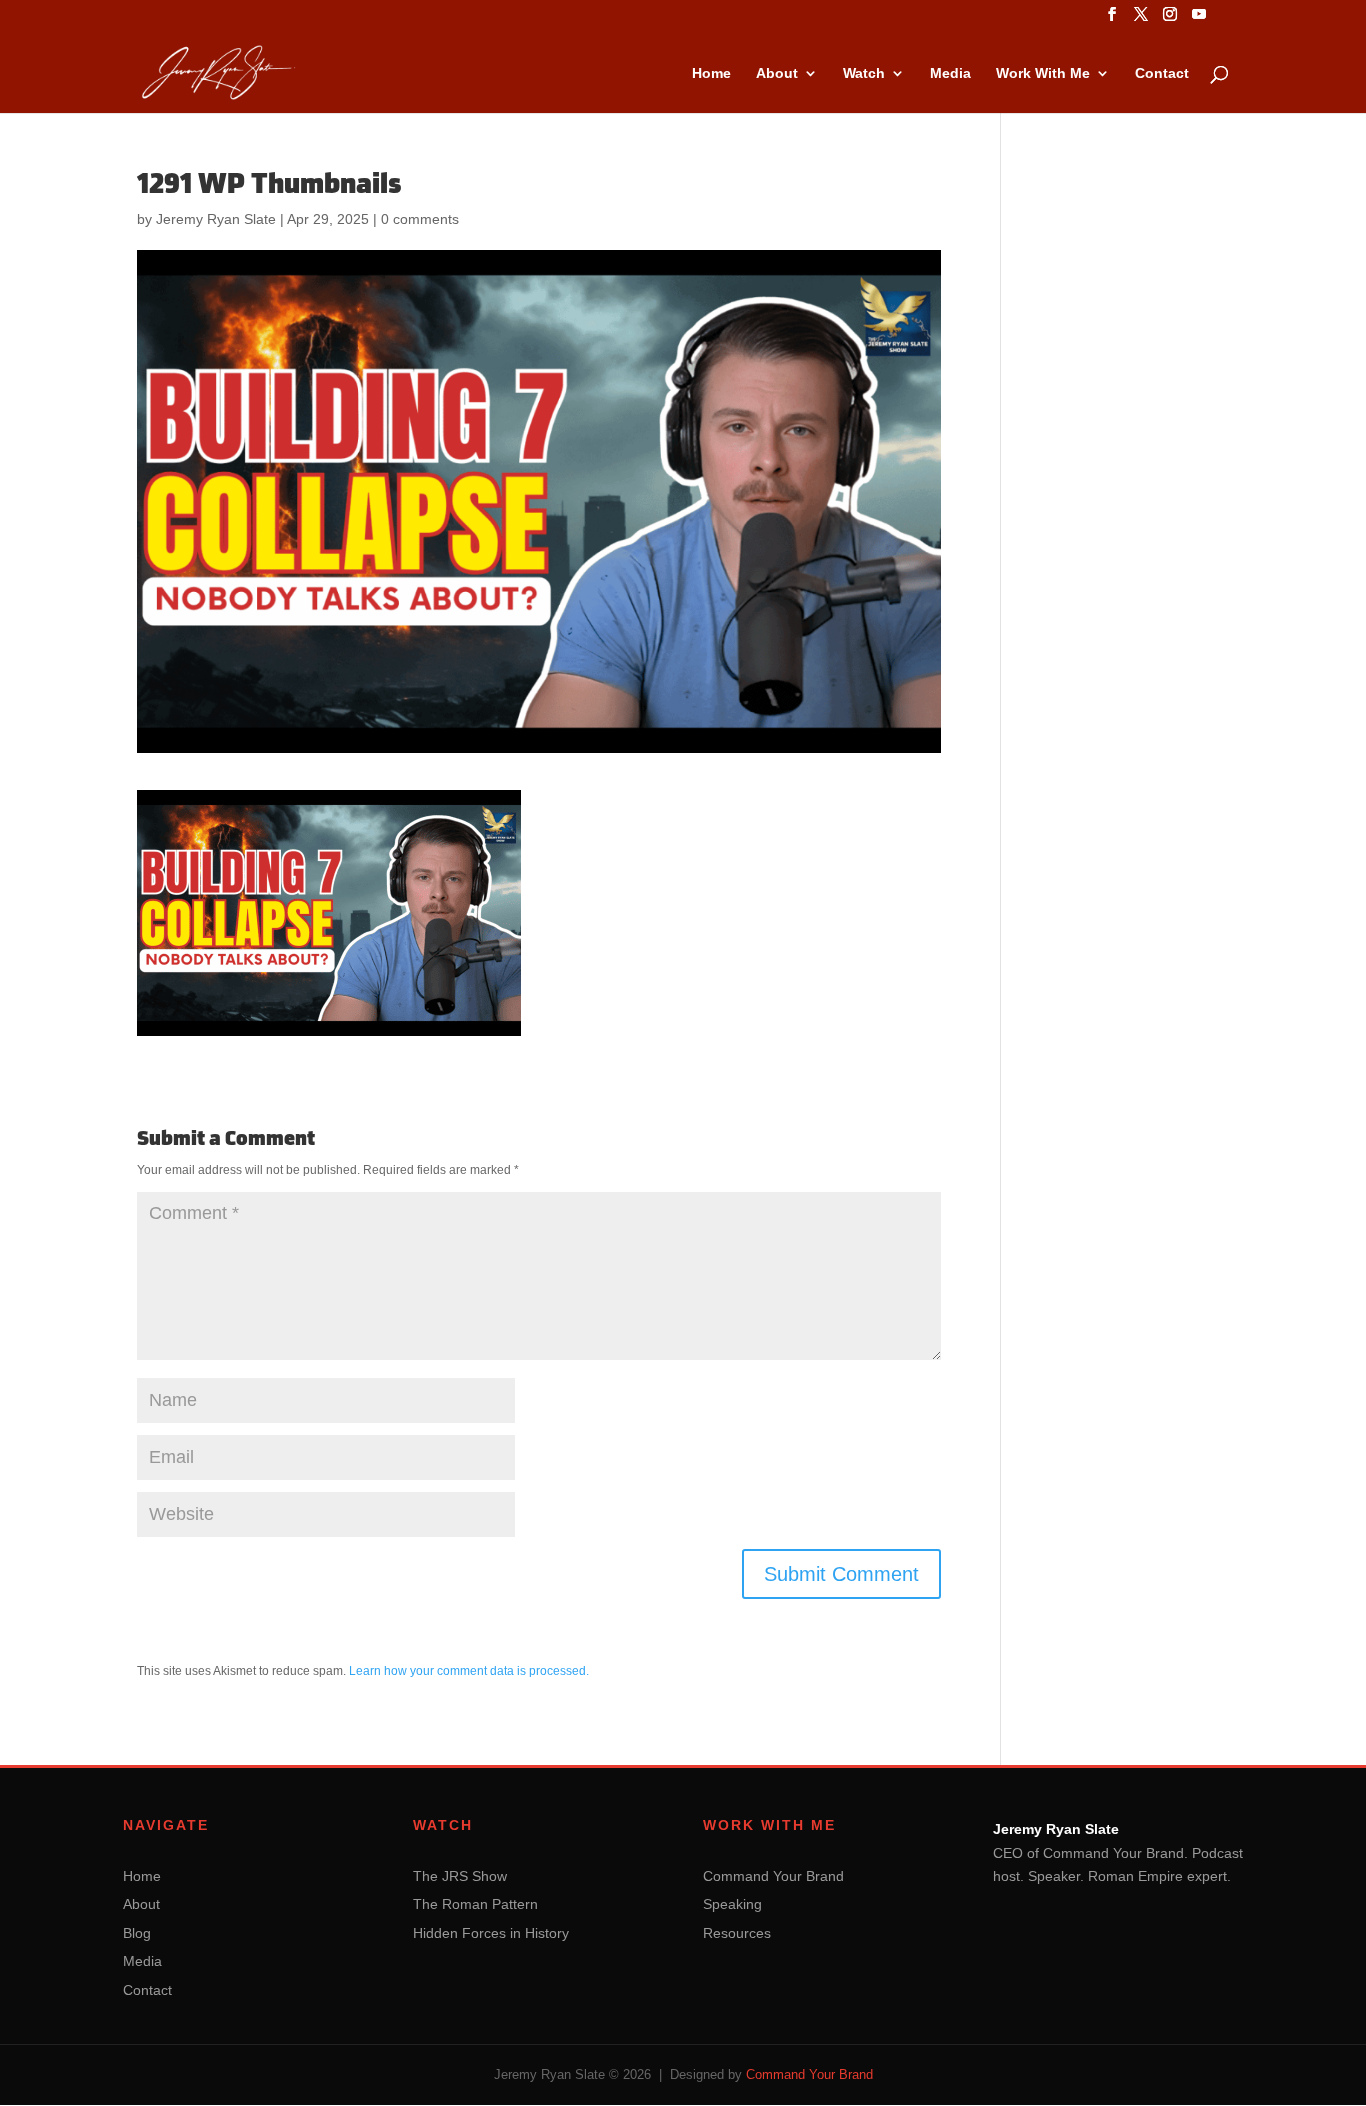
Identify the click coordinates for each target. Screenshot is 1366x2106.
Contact (1162, 73)
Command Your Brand (773, 1876)
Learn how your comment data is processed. (469, 1671)
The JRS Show (460, 1876)
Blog (137, 1933)
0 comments (420, 219)
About (777, 73)
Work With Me (1043, 73)
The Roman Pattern (475, 1904)
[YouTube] (1199, 20)
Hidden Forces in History (491, 1933)
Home (711, 73)
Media (950, 73)
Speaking (732, 1904)
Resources (737, 1933)
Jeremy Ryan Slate (216, 219)
